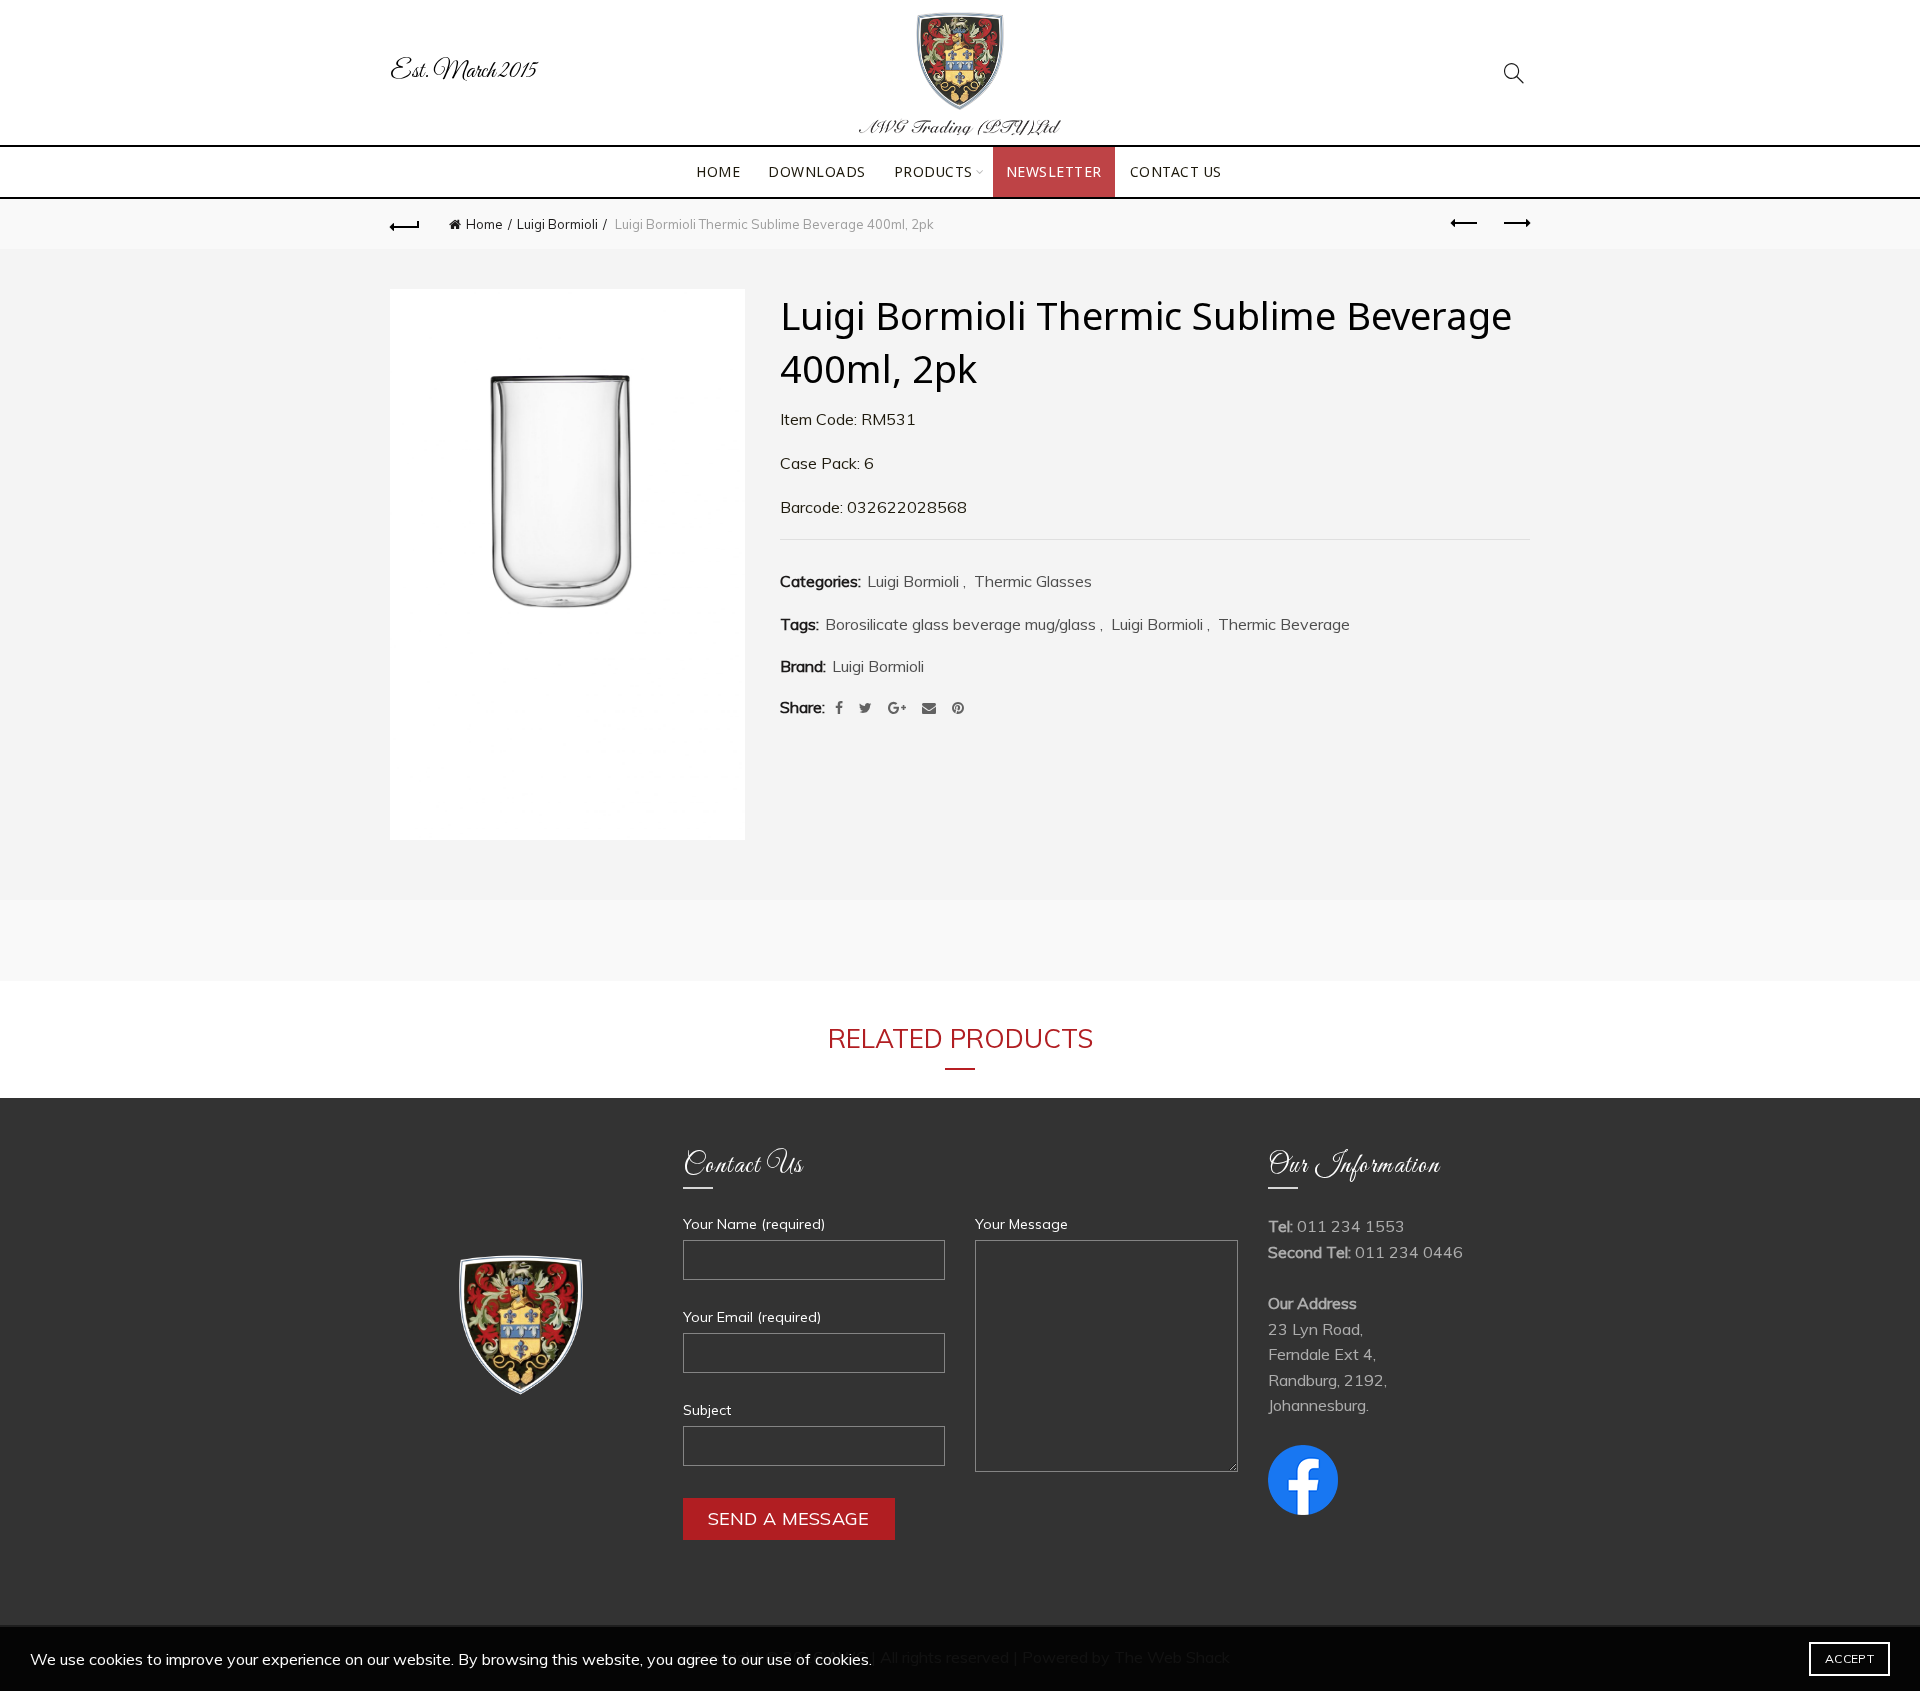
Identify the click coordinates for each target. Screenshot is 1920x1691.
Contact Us (1176, 171)
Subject (707, 1410)
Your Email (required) (752, 1317)
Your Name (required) (754, 1224)
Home (718, 171)
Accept (1849, 1658)
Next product (1515, 224)
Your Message (1021, 1224)
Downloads (817, 171)
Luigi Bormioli (557, 224)
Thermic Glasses (1033, 581)
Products (933, 171)
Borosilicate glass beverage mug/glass (960, 624)
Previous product (1465, 224)
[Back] (405, 224)
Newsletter (1054, 171)
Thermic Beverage (1284, 624)
